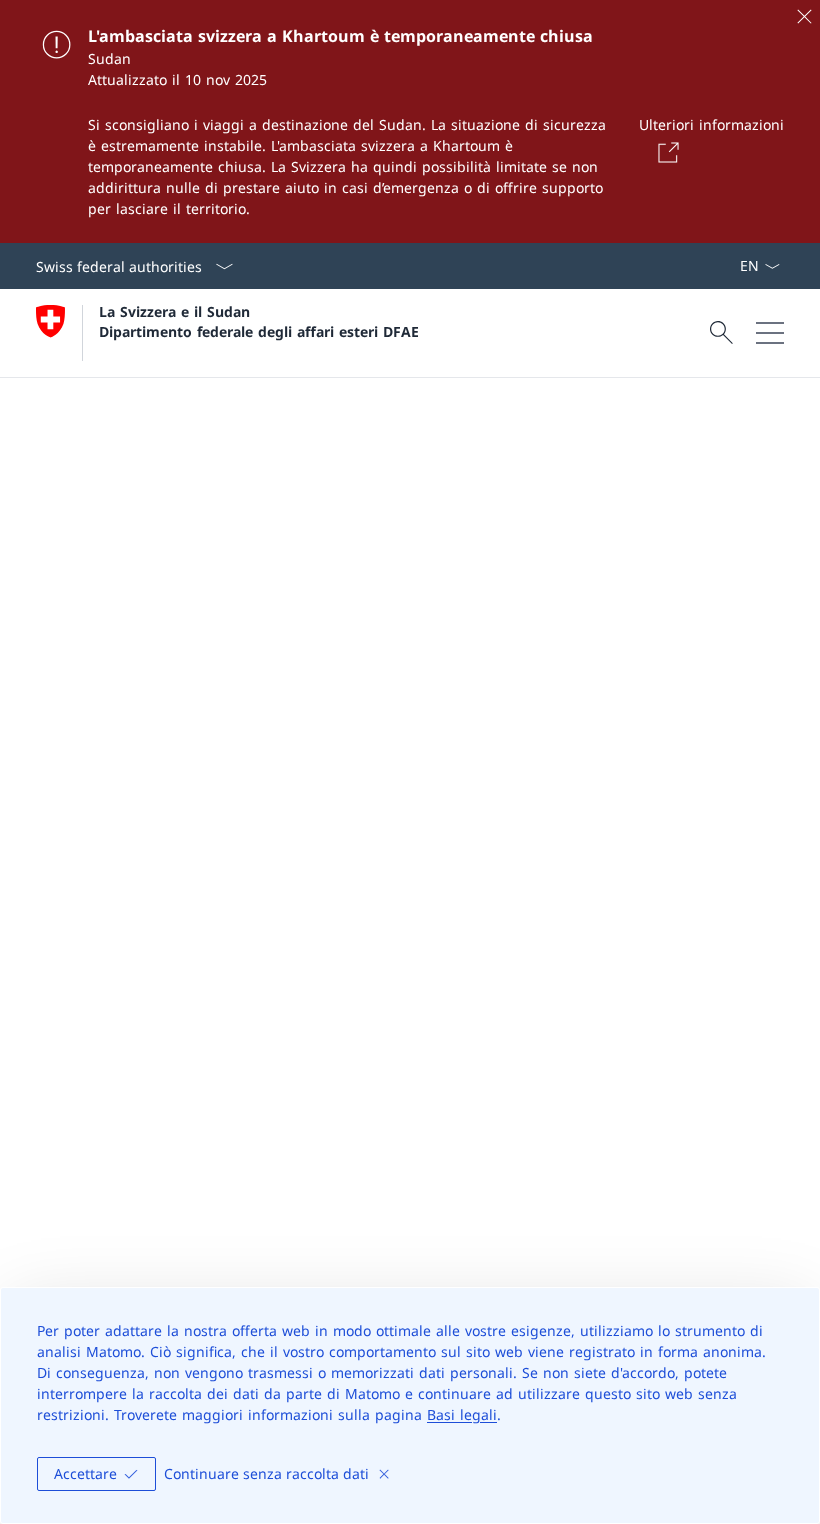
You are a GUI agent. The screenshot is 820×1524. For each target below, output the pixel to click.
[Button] (665, 152)
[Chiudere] (804, 16)
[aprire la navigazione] (770, 333)
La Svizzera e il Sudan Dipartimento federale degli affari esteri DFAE (259, 321)
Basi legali (462, 1414)
